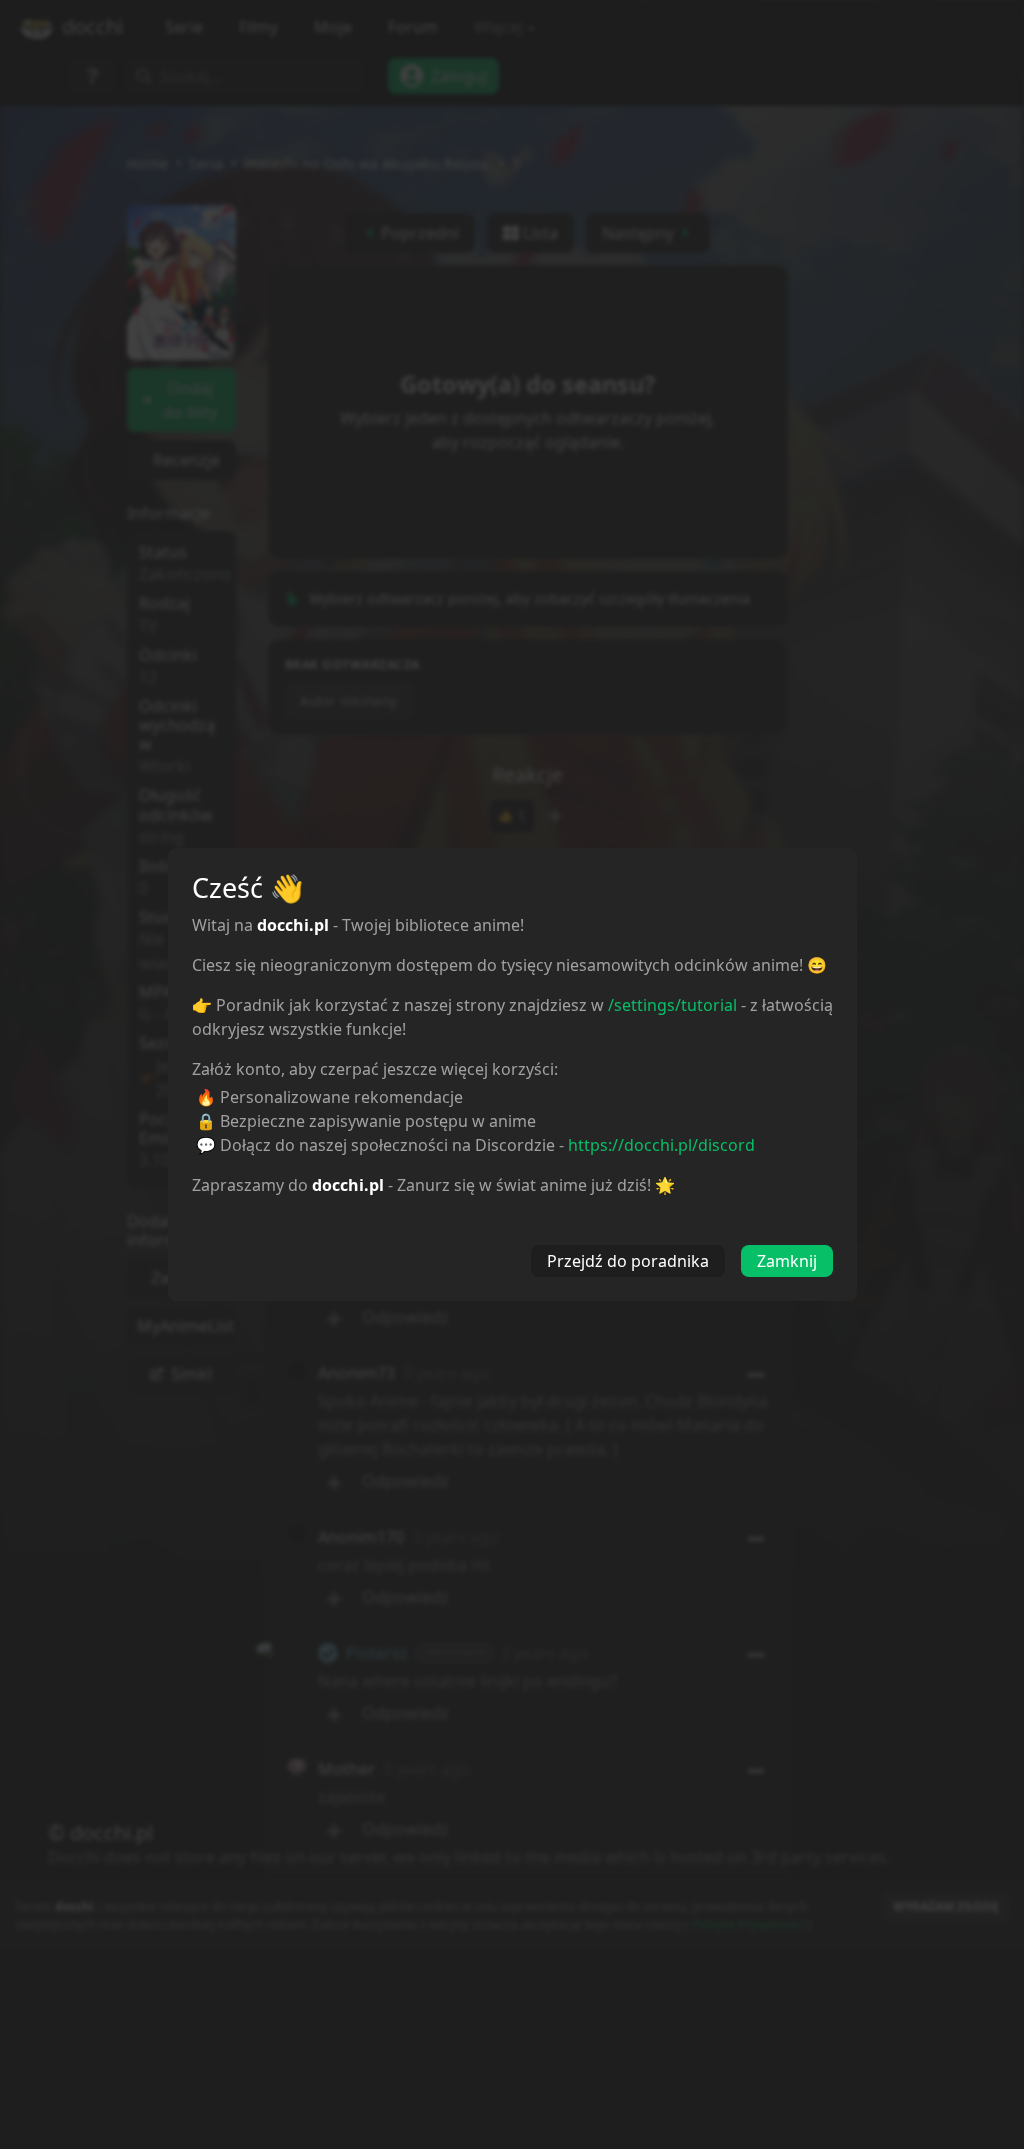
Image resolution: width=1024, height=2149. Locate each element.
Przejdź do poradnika (628, 1261)
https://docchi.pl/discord (661, 1145)
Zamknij (787, 1261)
